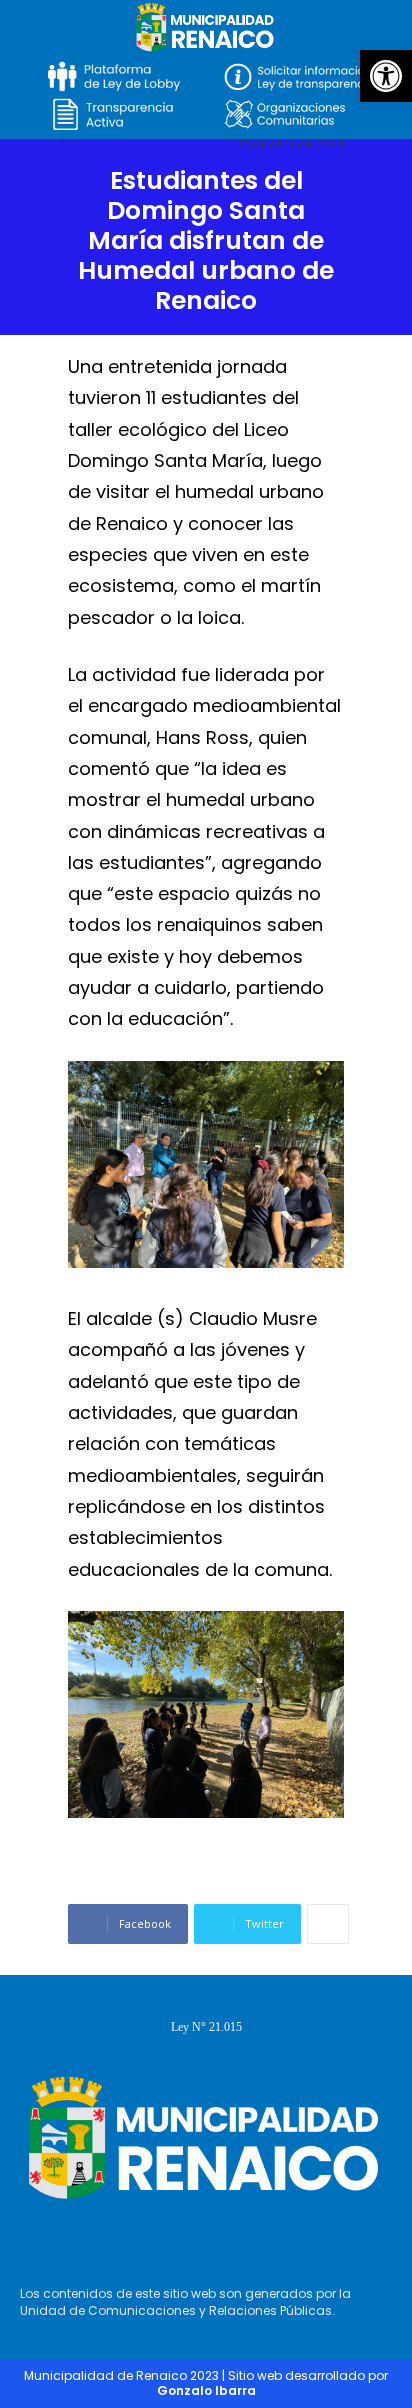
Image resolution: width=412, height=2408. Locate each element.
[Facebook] (143, 2237)
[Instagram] (201, 2237)
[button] (386, 76)
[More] (328, 1924)
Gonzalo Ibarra (206, 2390)
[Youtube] (259, 2237)
